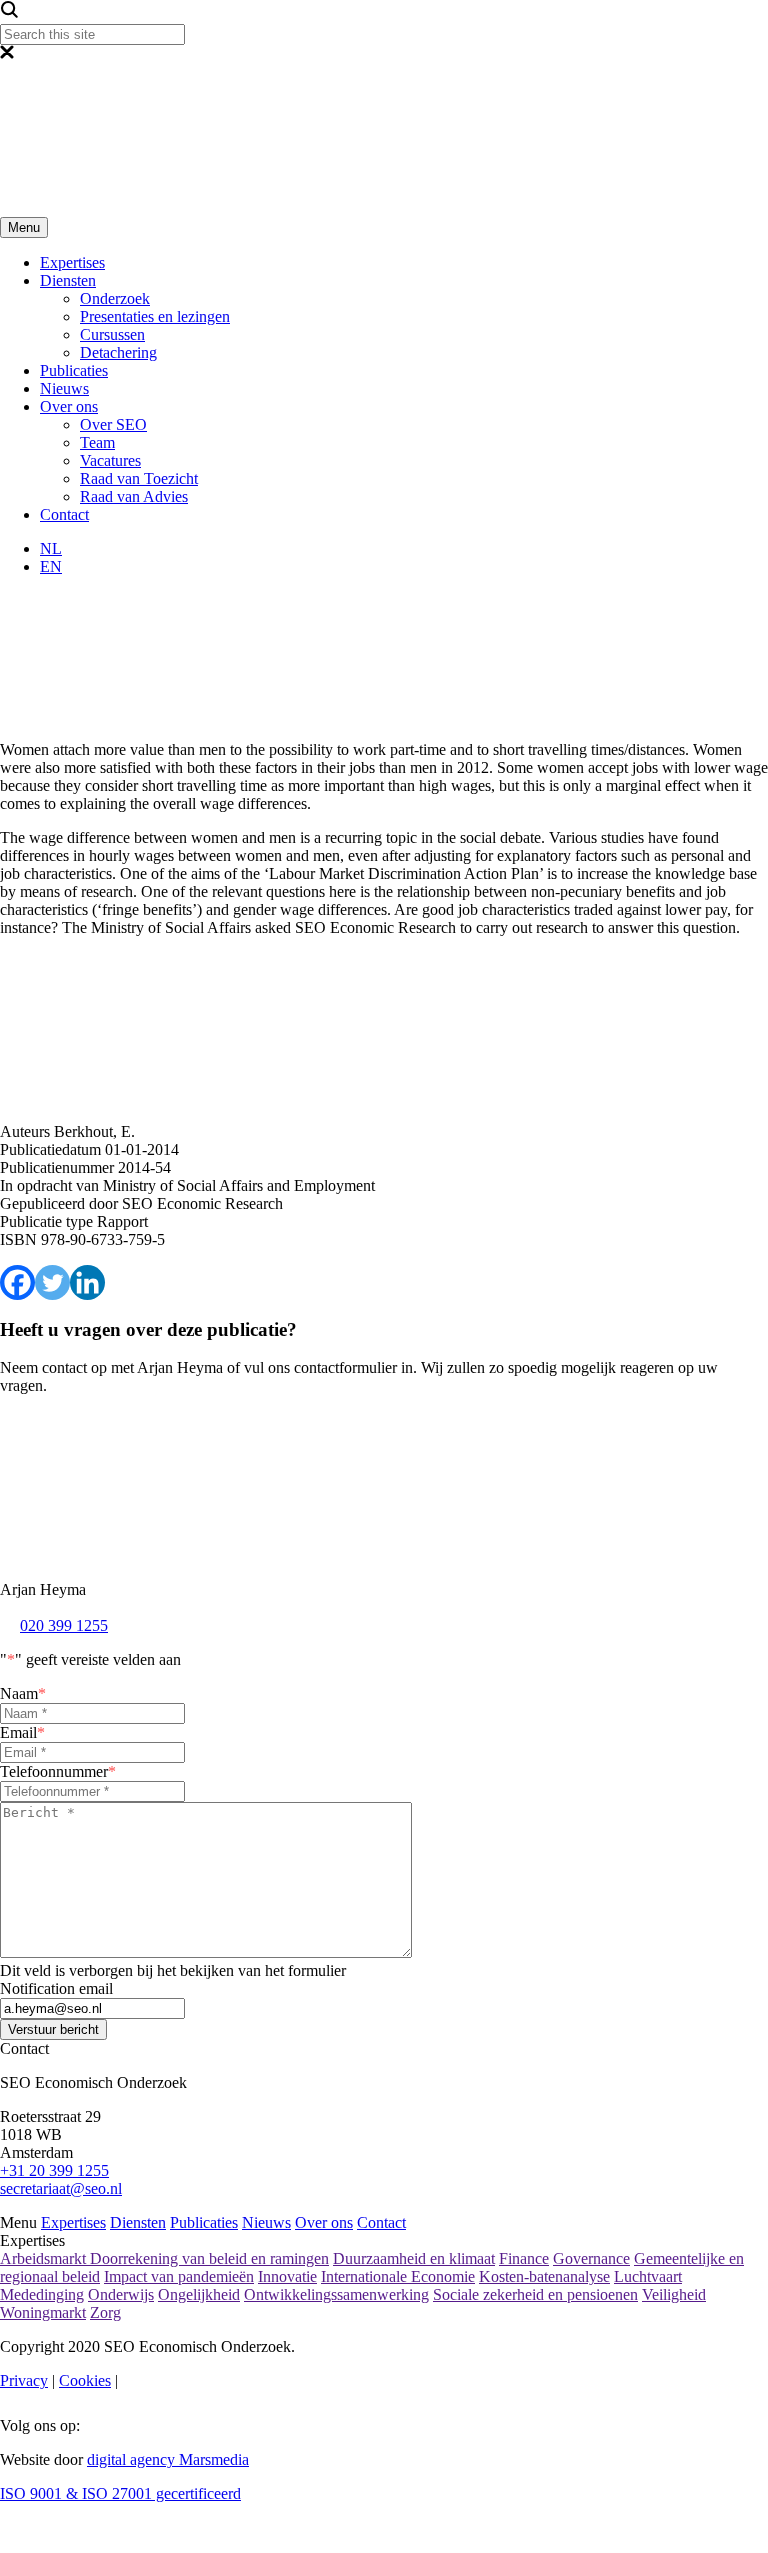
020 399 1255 (64, 1625)
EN (51, 566)
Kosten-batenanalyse (544, 2276)
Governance (591, 2258)
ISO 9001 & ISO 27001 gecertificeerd (120, 2493)
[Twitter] (52, 1282)
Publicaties (74, 370)
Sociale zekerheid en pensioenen (535, 2294)
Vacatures (110, 460)
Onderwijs (121, 2294)
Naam (23, 1693)
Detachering (118, 352)
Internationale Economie (398, 2276)
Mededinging (42, 2294)
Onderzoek (115, 298)
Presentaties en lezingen (155, 316)
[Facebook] (17, 1282)
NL (51, 548)
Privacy (24, 2380)
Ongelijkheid (199, 2294)
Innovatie (287, 2276)
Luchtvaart (648, 2276)
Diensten (68, 280)
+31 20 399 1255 (54, 2170)
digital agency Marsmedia (168, 2459)
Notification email (56, 1988)
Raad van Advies (134, 496)
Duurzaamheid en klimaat (414, 2258)
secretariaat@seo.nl (61, 2188)
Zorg (105, 2312)
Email (22, 1732)
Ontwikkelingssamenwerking (336, 2294)
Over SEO (113, 424)
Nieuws (64, 388)
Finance (524, 2258)
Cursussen (112, 334)
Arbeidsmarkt (45, 2258)
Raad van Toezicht (139, 478)
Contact (64, 514)
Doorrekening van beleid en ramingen (209, 2258)
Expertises (72, 262)
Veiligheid (674, 2294)
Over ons (69, 406)
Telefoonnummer (58, 1771)
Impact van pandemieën (179, 2276)
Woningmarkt (43, 2312)
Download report (354, 1197)
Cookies (85, 2380)
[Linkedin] (87, 1282)
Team (97, 442)
